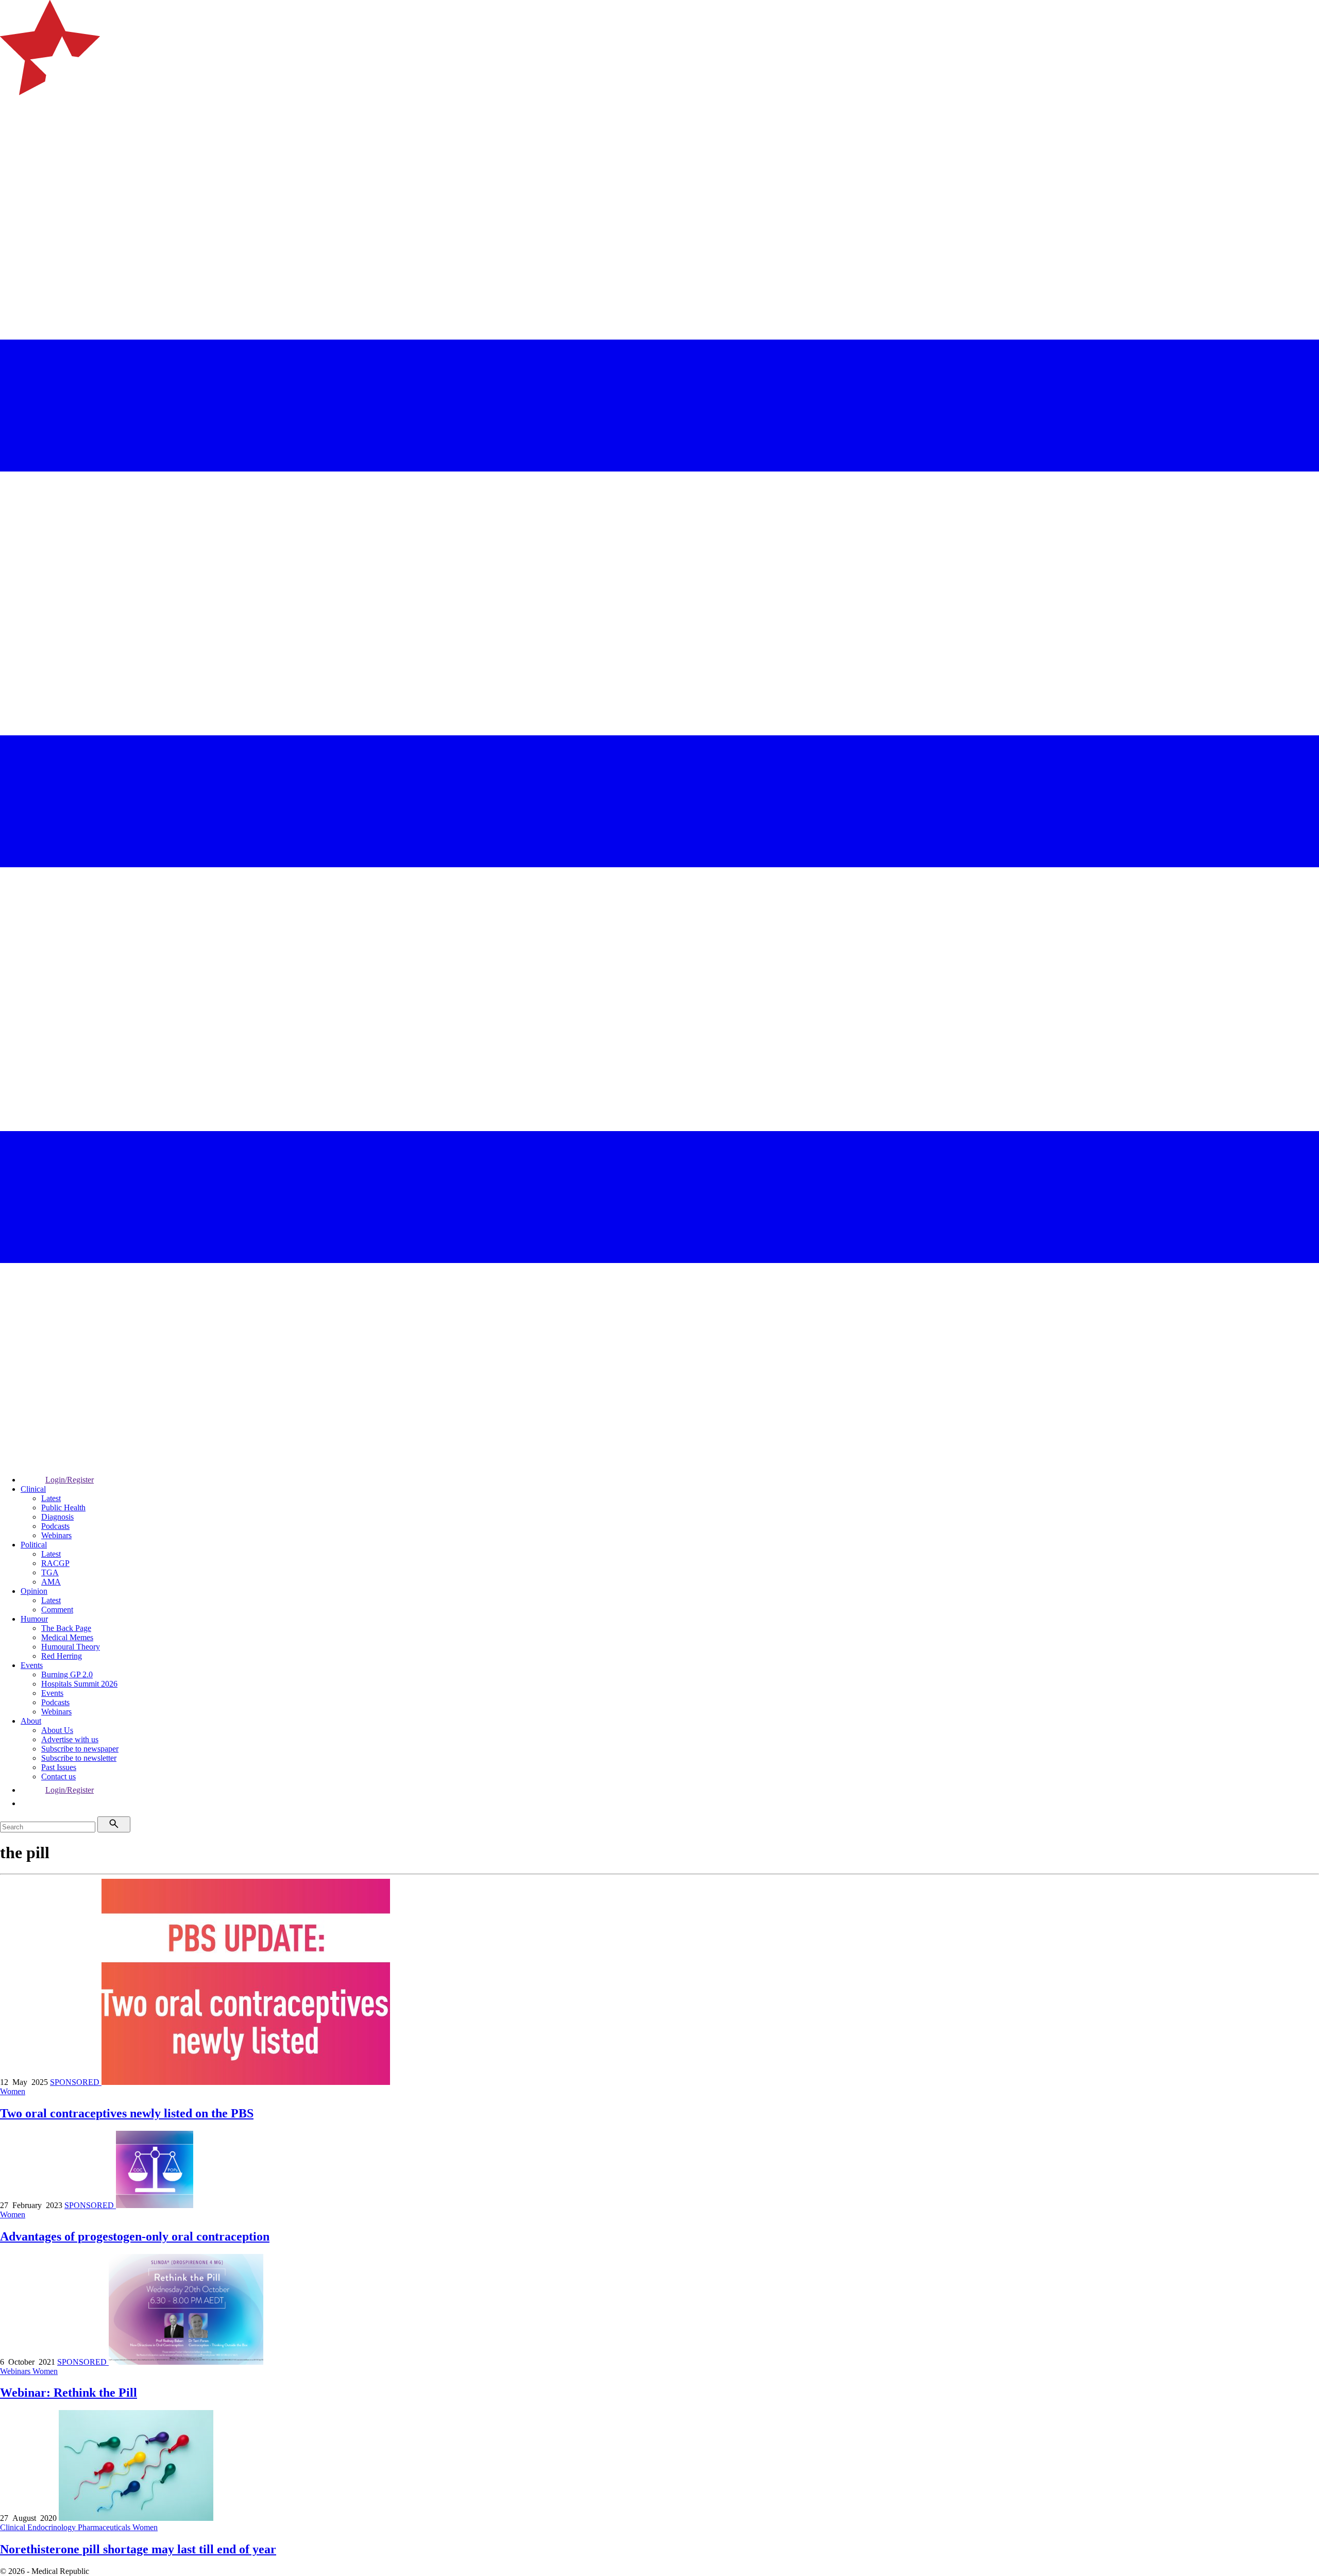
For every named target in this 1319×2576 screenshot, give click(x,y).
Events (32, 1665)
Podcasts (55, 1526)
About (31, 1721)
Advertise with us (70, 1739)
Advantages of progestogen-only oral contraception (135, 2236)
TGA (50, 1572)
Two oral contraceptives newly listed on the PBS (127, 2113)
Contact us (58, 1777)
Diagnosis (57, 1517)
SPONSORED (76, 2082)
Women (13, 2091)
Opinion (34, 1591)
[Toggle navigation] (12, 137)
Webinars (56, 1535)
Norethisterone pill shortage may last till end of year (138, 2549)
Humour (34, 1619)
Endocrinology (53, 2527)
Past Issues (59, 1767)
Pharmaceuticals (105, 2527)
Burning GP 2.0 (67, 1674)
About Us (57, 1730)
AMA (51, 1582)
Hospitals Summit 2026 (79, 1684)
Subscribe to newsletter (79, 1758)
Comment (57, 1610)
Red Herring (62, 1656)
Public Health (63, 1508)
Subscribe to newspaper (80, 1749)
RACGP (55, 1563)
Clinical (33, 1489)
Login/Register (70, 1480)
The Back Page (66, 1628)
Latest (51, 1498)
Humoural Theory (71, 1647)
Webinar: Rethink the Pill (69, 2393)
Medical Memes (67, 1637)
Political (34, 1545)
